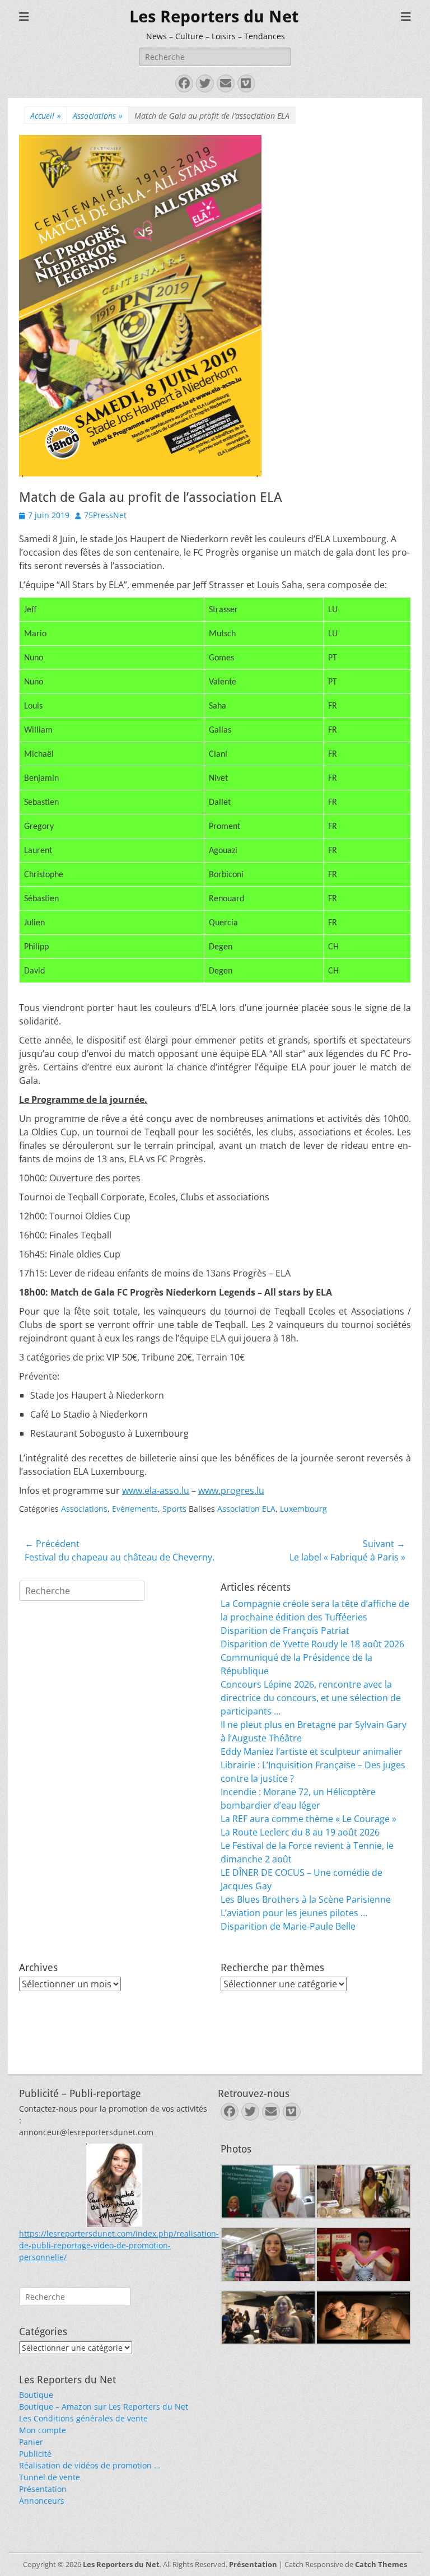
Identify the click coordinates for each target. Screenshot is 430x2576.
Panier (31, 2442)
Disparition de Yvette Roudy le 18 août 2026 (312, 1644)
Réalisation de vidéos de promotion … (90, 2465)
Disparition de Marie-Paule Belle (288, 1926)
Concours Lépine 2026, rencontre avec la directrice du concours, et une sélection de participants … (311, 1698)
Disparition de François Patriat (285, 1631)
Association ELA (246, 1509)
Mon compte (43, 2430)
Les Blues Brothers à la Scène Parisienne (306, 1899)
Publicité (35, 2454)
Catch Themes (381, 2564)
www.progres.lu (231, 1490)
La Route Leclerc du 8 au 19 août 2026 (300, 1832)
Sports (174, 1509)
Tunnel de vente (50, 2477)
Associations (98, 116)
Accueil (46, 116)
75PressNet (105, 515)
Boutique (36, 2395)
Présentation (43, 2489)
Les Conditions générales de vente (83, 2418)
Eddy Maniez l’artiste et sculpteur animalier (312, 1752)
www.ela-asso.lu (156, 1490)
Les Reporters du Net (214, 17)
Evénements (135, 1509)
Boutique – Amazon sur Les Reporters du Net (104, 2407)
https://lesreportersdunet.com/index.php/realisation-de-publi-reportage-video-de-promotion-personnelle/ (119, 2245)
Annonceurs (42, 2501)
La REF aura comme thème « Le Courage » (309, 1819)
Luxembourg (303, 1509)
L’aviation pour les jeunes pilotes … (294, 1913)
